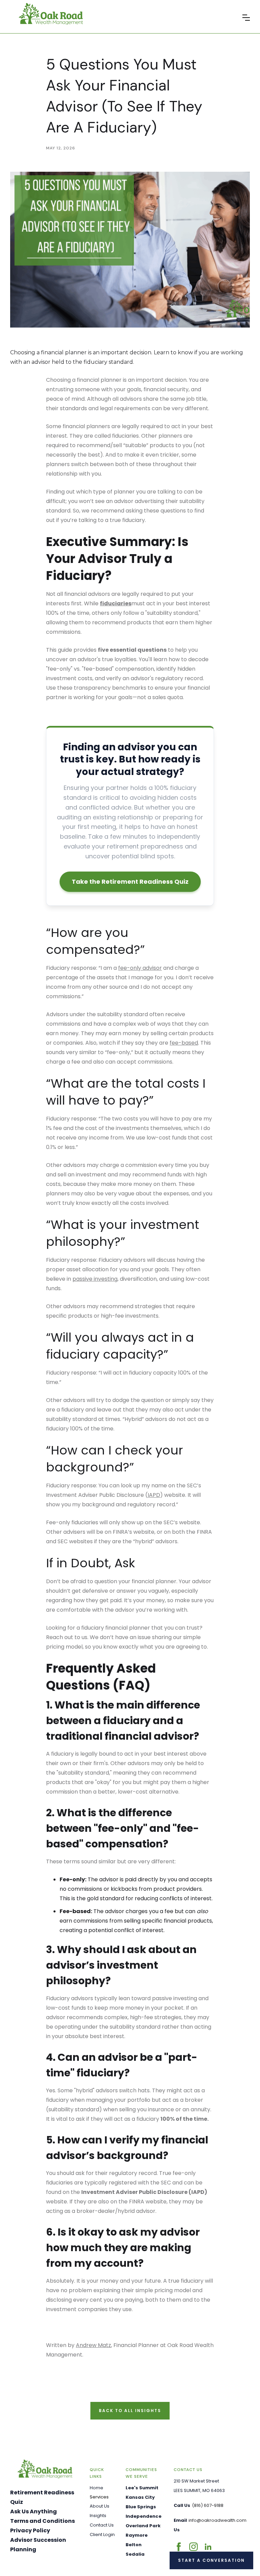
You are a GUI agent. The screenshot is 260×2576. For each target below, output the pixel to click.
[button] (246, 18)
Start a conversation (211, 2560)
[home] (51, 14)
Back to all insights (130, 2411)
